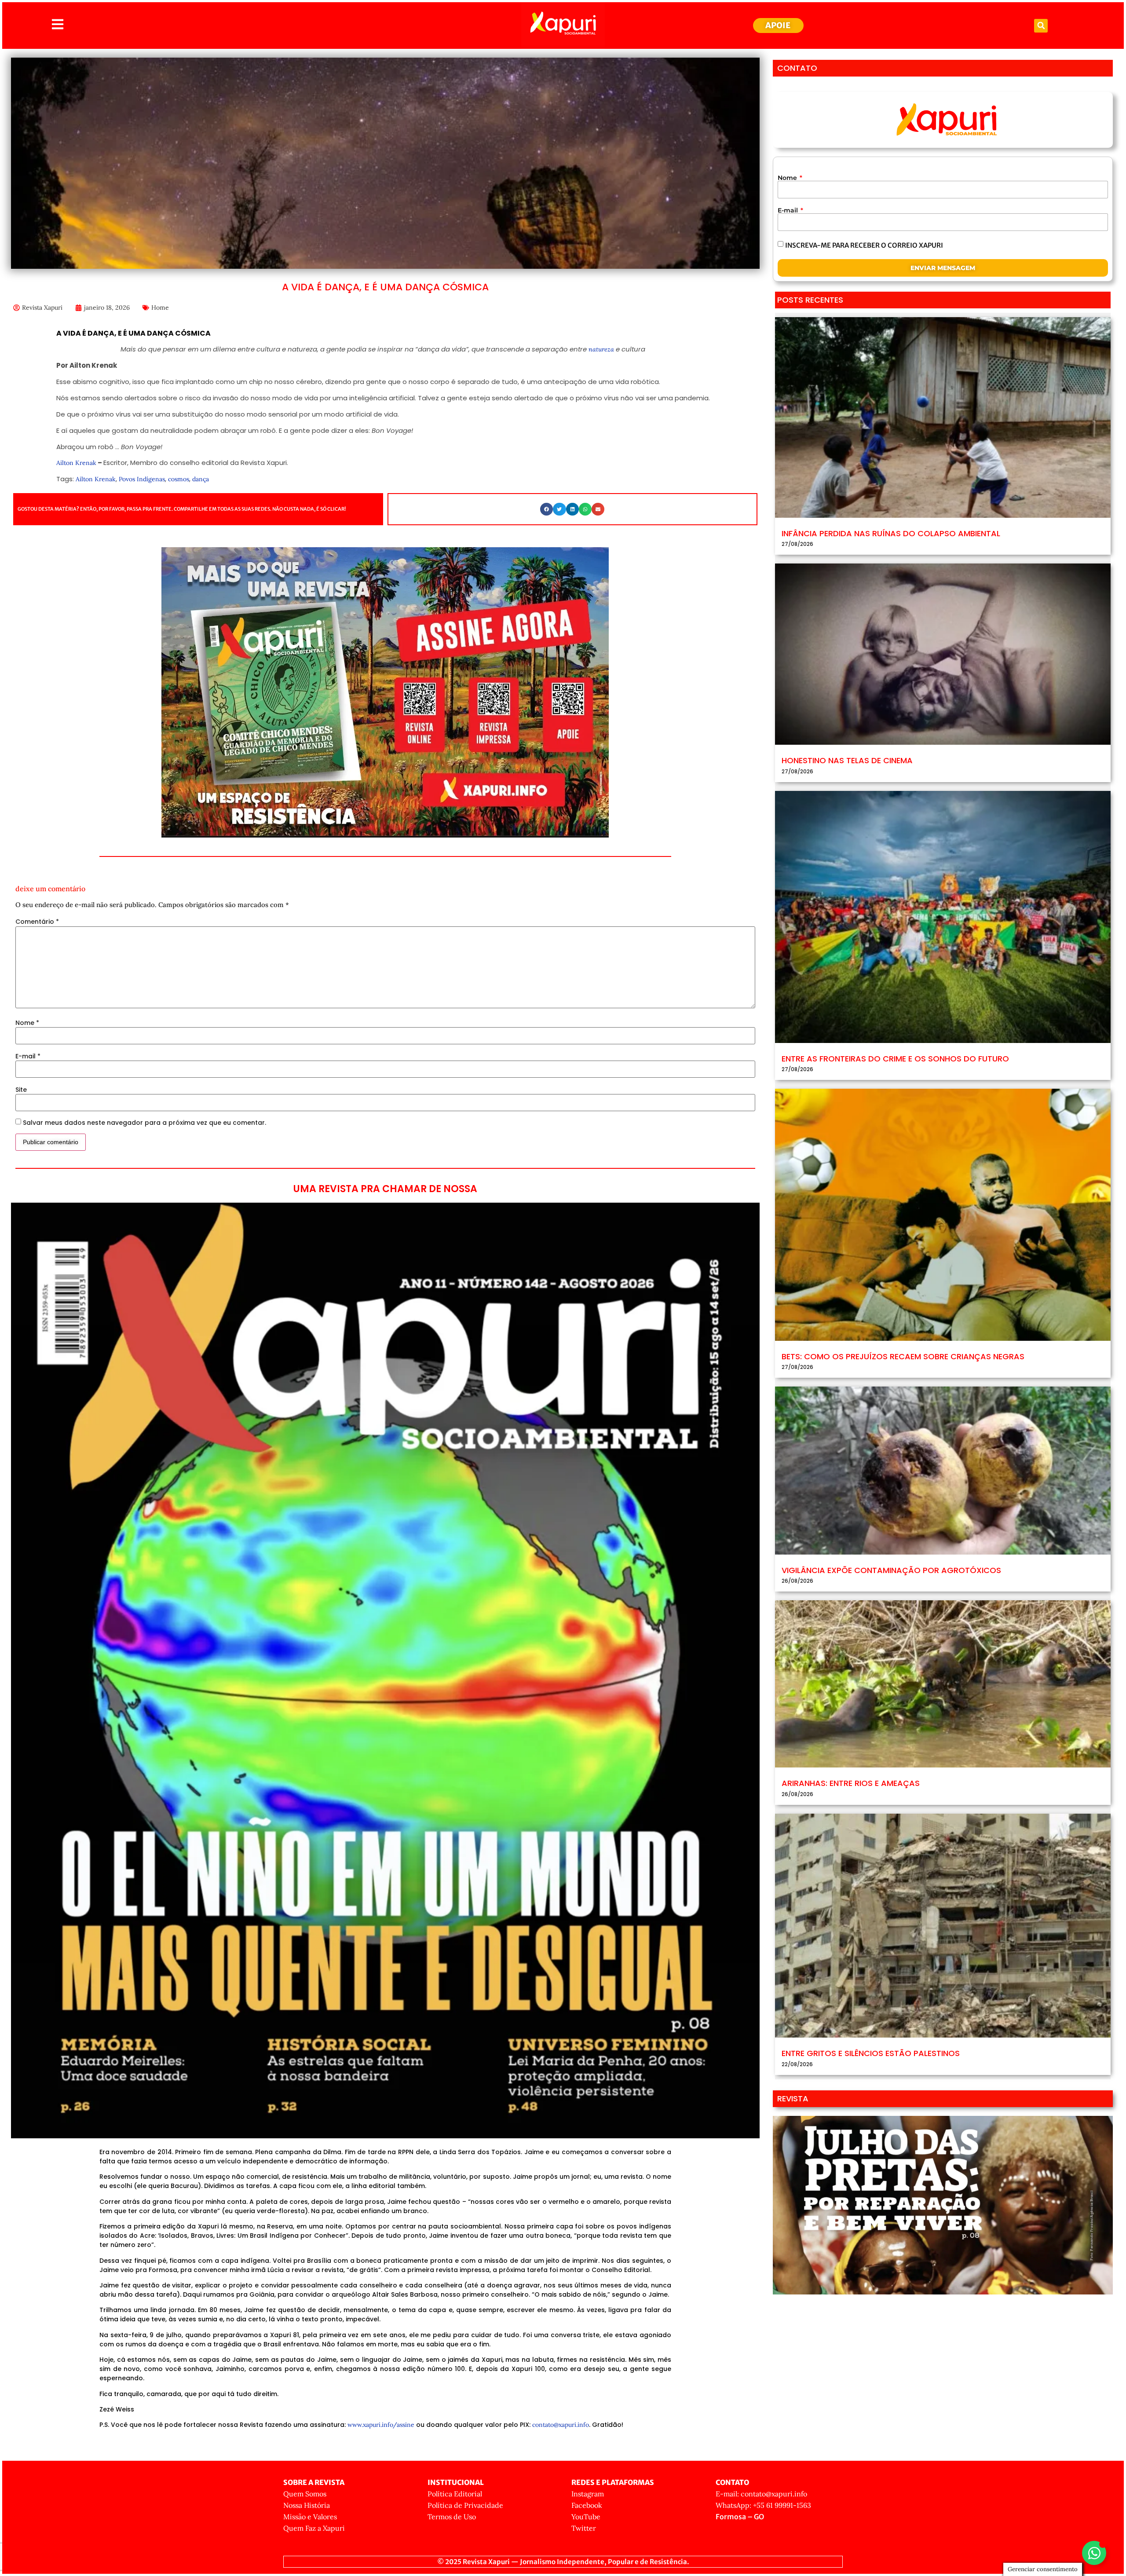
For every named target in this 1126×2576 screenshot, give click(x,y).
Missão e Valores (310, 2517)
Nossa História (307, 2505)
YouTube (586, 2517)
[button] (1041, 26)
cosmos (179, 479)
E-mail (28, 1056)
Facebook (587, 2505)
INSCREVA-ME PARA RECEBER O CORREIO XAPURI (864, 245)
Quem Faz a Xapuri (314, 2528)
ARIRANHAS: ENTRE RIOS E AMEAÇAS (851, 1783)
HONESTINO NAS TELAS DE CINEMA (847, 760)
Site (21, 1090)
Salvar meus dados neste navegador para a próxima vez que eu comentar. (144, 1123)
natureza (601, 349)
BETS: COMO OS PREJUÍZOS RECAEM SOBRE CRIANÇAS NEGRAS (903, 1356)
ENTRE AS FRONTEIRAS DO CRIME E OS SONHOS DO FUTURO (895, 1059)
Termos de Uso (452, 2517)
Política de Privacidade (465, 2505)
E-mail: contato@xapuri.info (761, 2494)
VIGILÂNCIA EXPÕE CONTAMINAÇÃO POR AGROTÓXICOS (891, 1570)
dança (201, 479)
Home (160, 307)
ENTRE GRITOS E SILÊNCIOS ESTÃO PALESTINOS (871, 2053)
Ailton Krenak (76, 463)
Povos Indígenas (142, 479)
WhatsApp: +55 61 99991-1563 (763, 2505)
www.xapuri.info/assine (381, 2425)
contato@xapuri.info (561, 2425)
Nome (27, 1023)
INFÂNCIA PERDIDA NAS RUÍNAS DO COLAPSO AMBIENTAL (891, 533)
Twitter (584, 2528)
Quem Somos (305, 2494)
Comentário (37, 922)
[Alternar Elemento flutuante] (1094, 2553)
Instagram (588, 2494)
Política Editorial (455, 2494)
